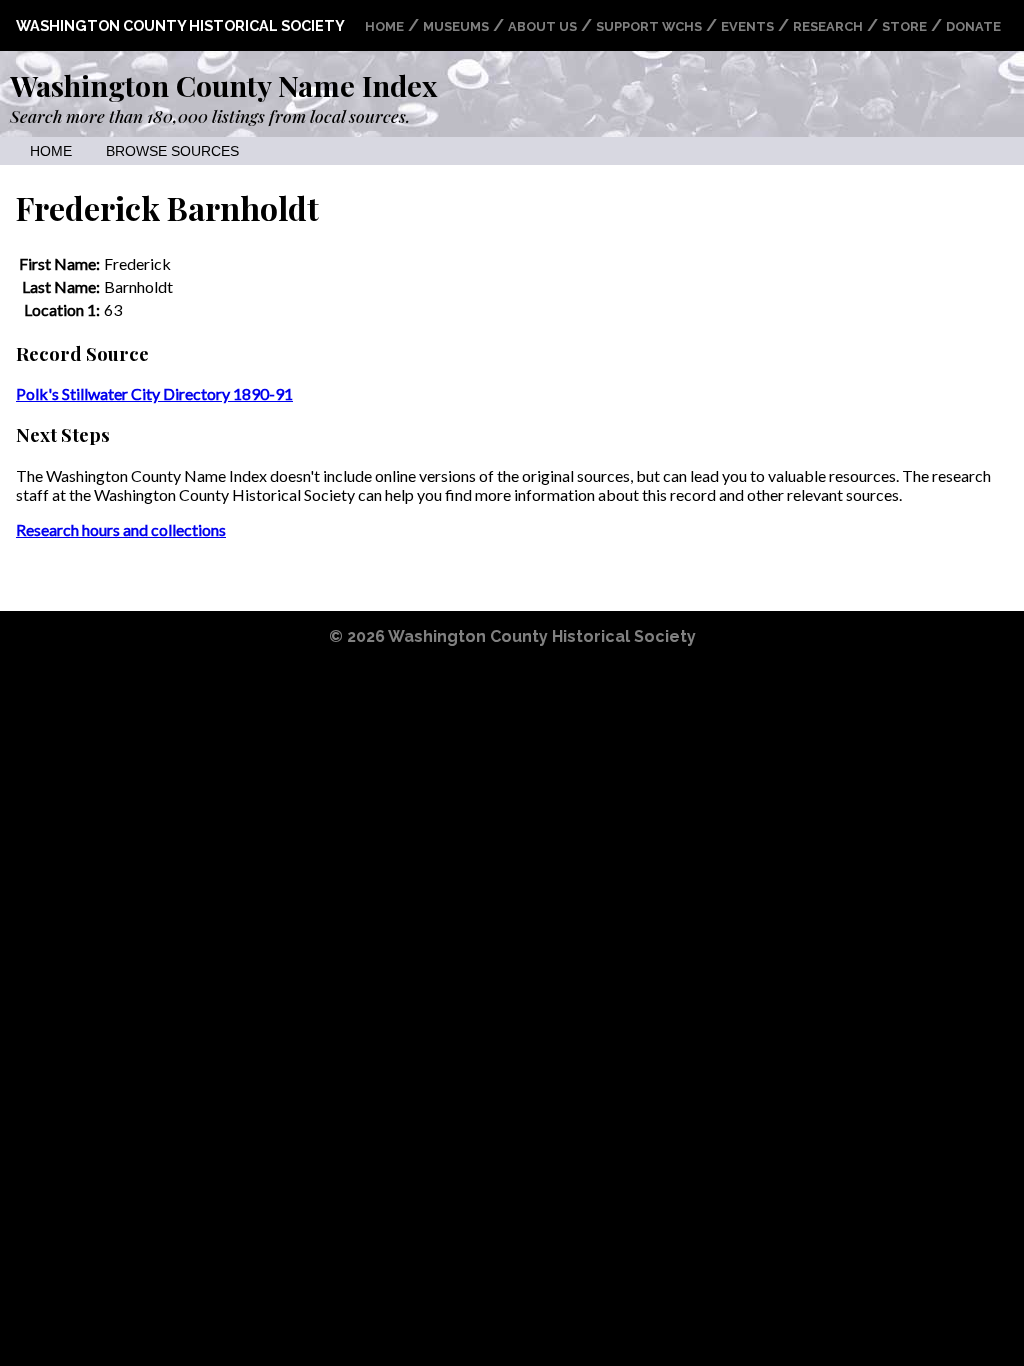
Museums (456, 26)
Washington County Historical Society (180, 25)
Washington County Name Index (223, 85)
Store (904, 26)
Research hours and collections (121, 529)
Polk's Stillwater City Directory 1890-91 (154, 393)
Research (828, 26)
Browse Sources (172, 151)
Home (384, 26)
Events (747, 26)
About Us (542, 26)
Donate (973, 26)
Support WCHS (649, 26)
